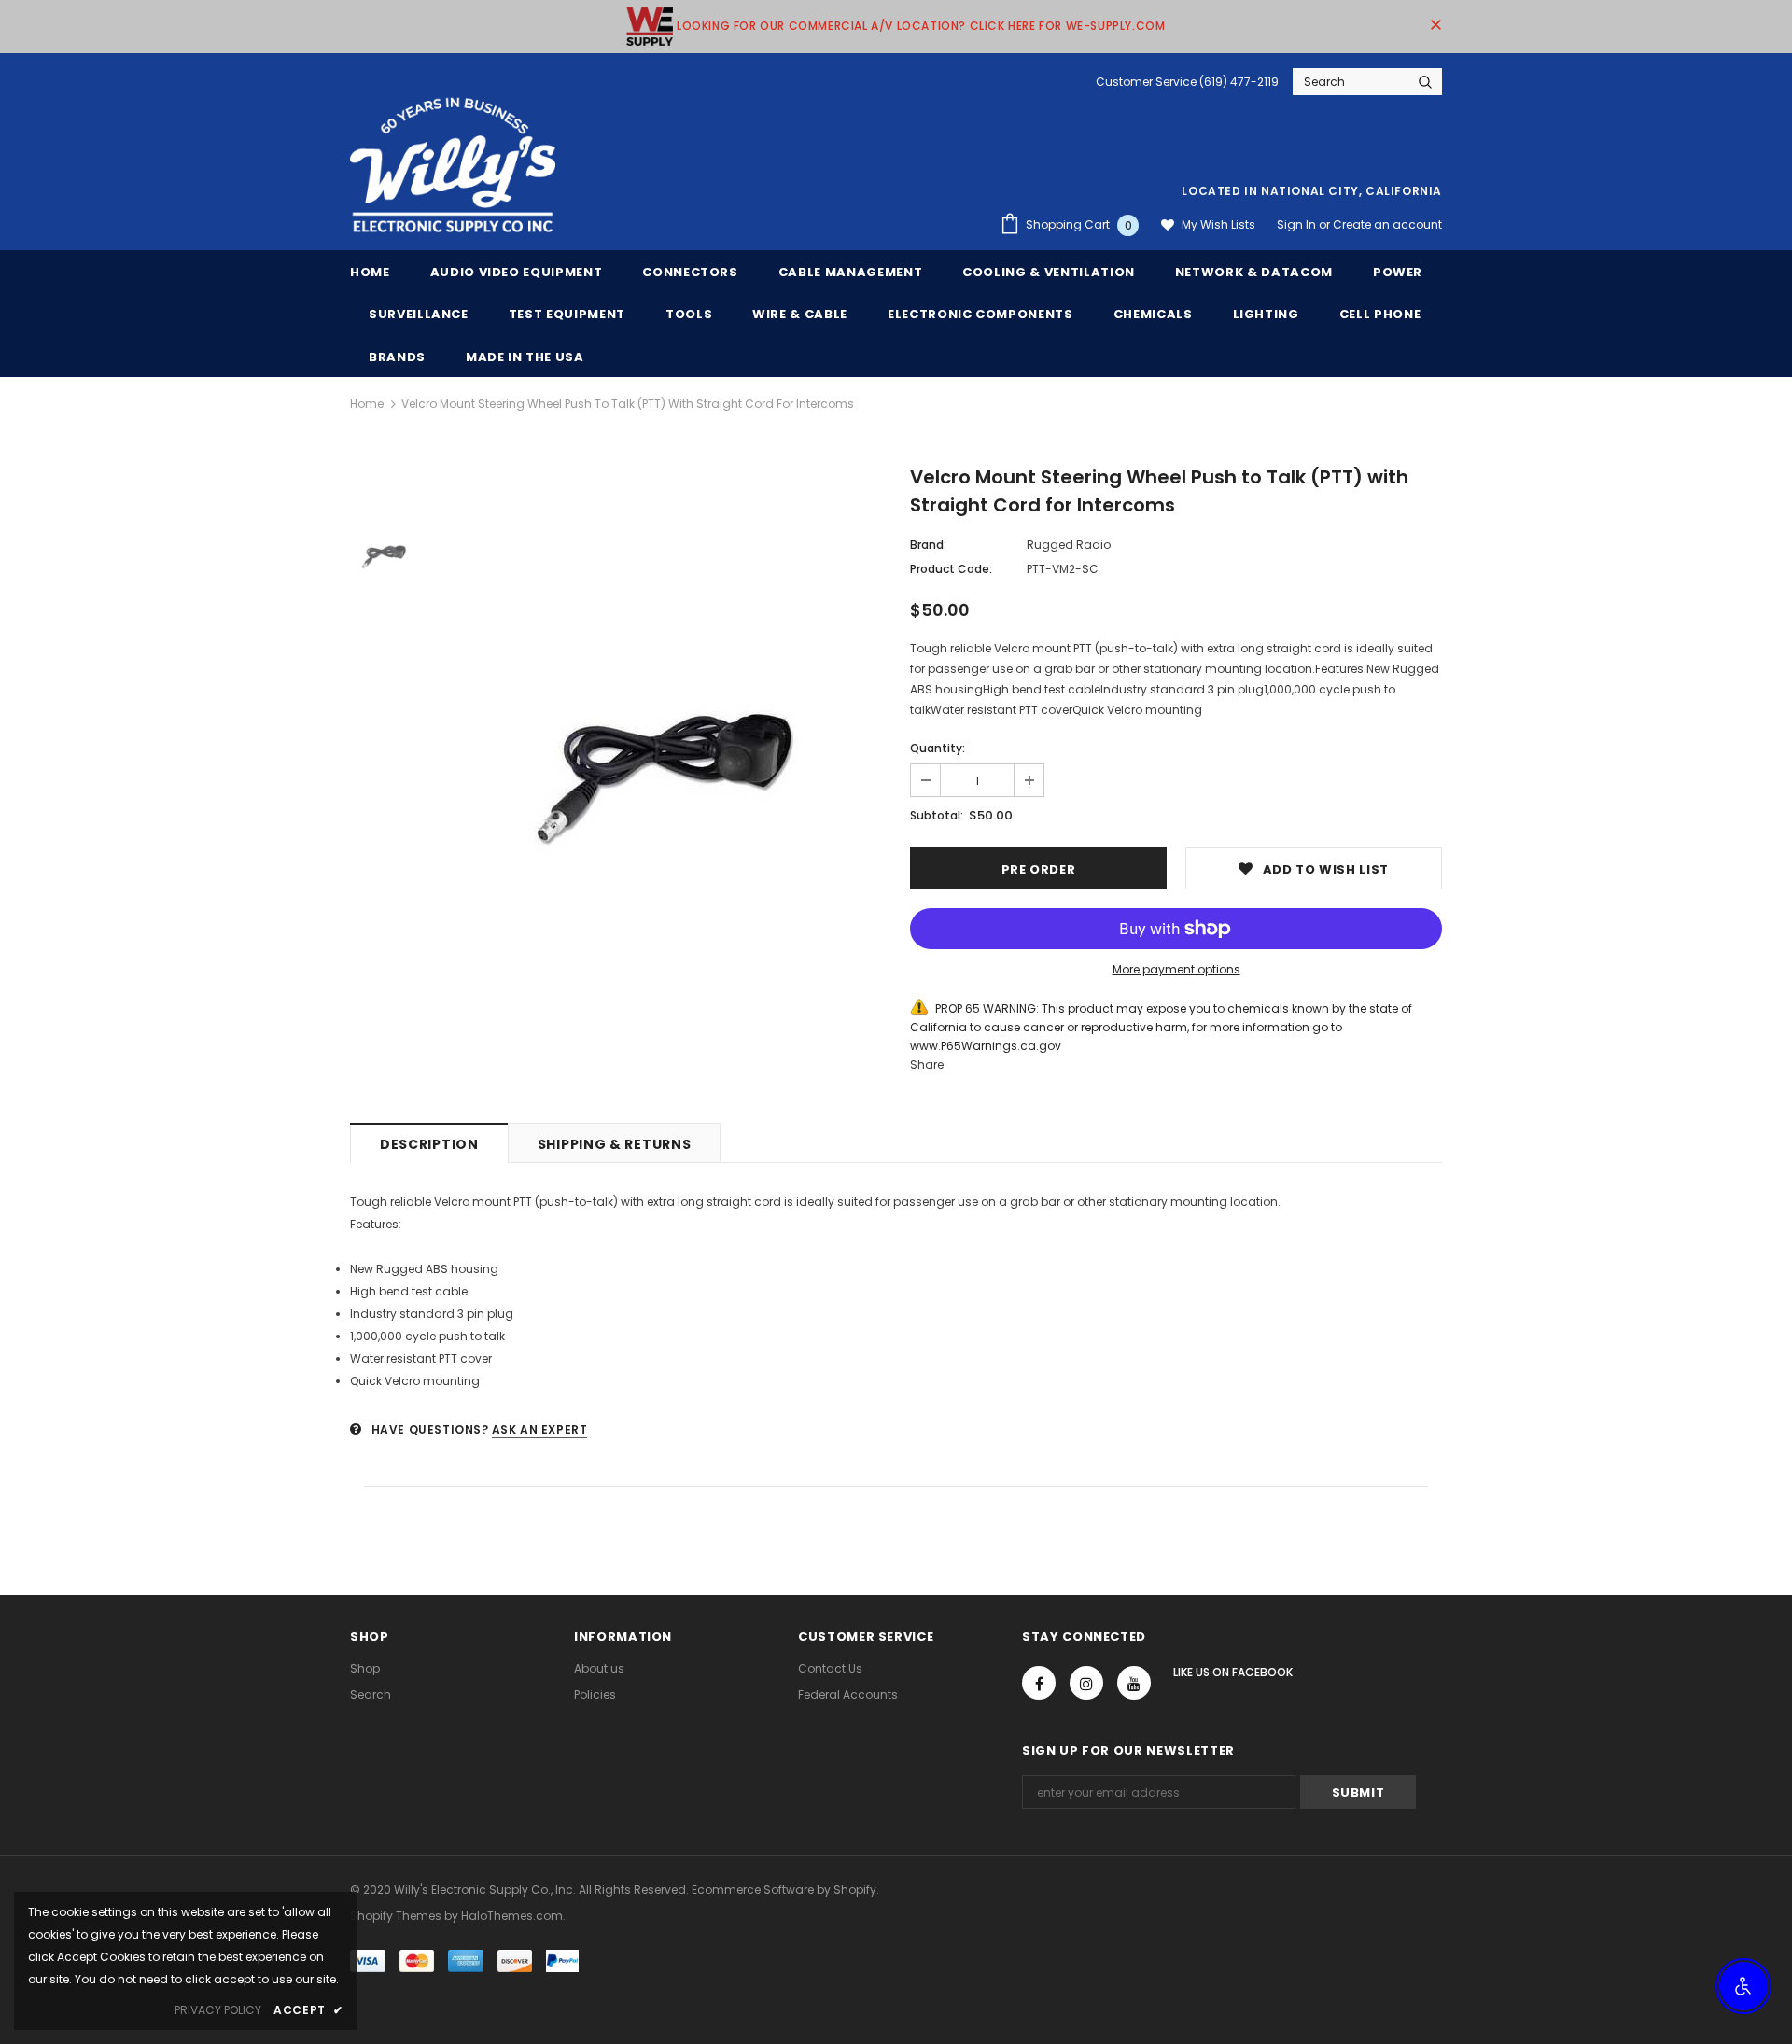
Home (367, 404)
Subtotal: (937, 815)
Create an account (1387, 224)
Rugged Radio (1069, 545)
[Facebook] (1039, 1683)
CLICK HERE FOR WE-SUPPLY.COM (1068, 26)
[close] (1435, 26)
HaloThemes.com (512, 1916)
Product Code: (951, 569)
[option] (658, 761)
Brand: (928, 545)
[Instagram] (1086, 1683)
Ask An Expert (540, 1429)
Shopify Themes (396, 1916)
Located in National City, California (1312, 191)
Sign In (1298, 224)
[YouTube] (1134, 1683)
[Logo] (453, 166)
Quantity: (938, 748)
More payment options (1176, 969)
